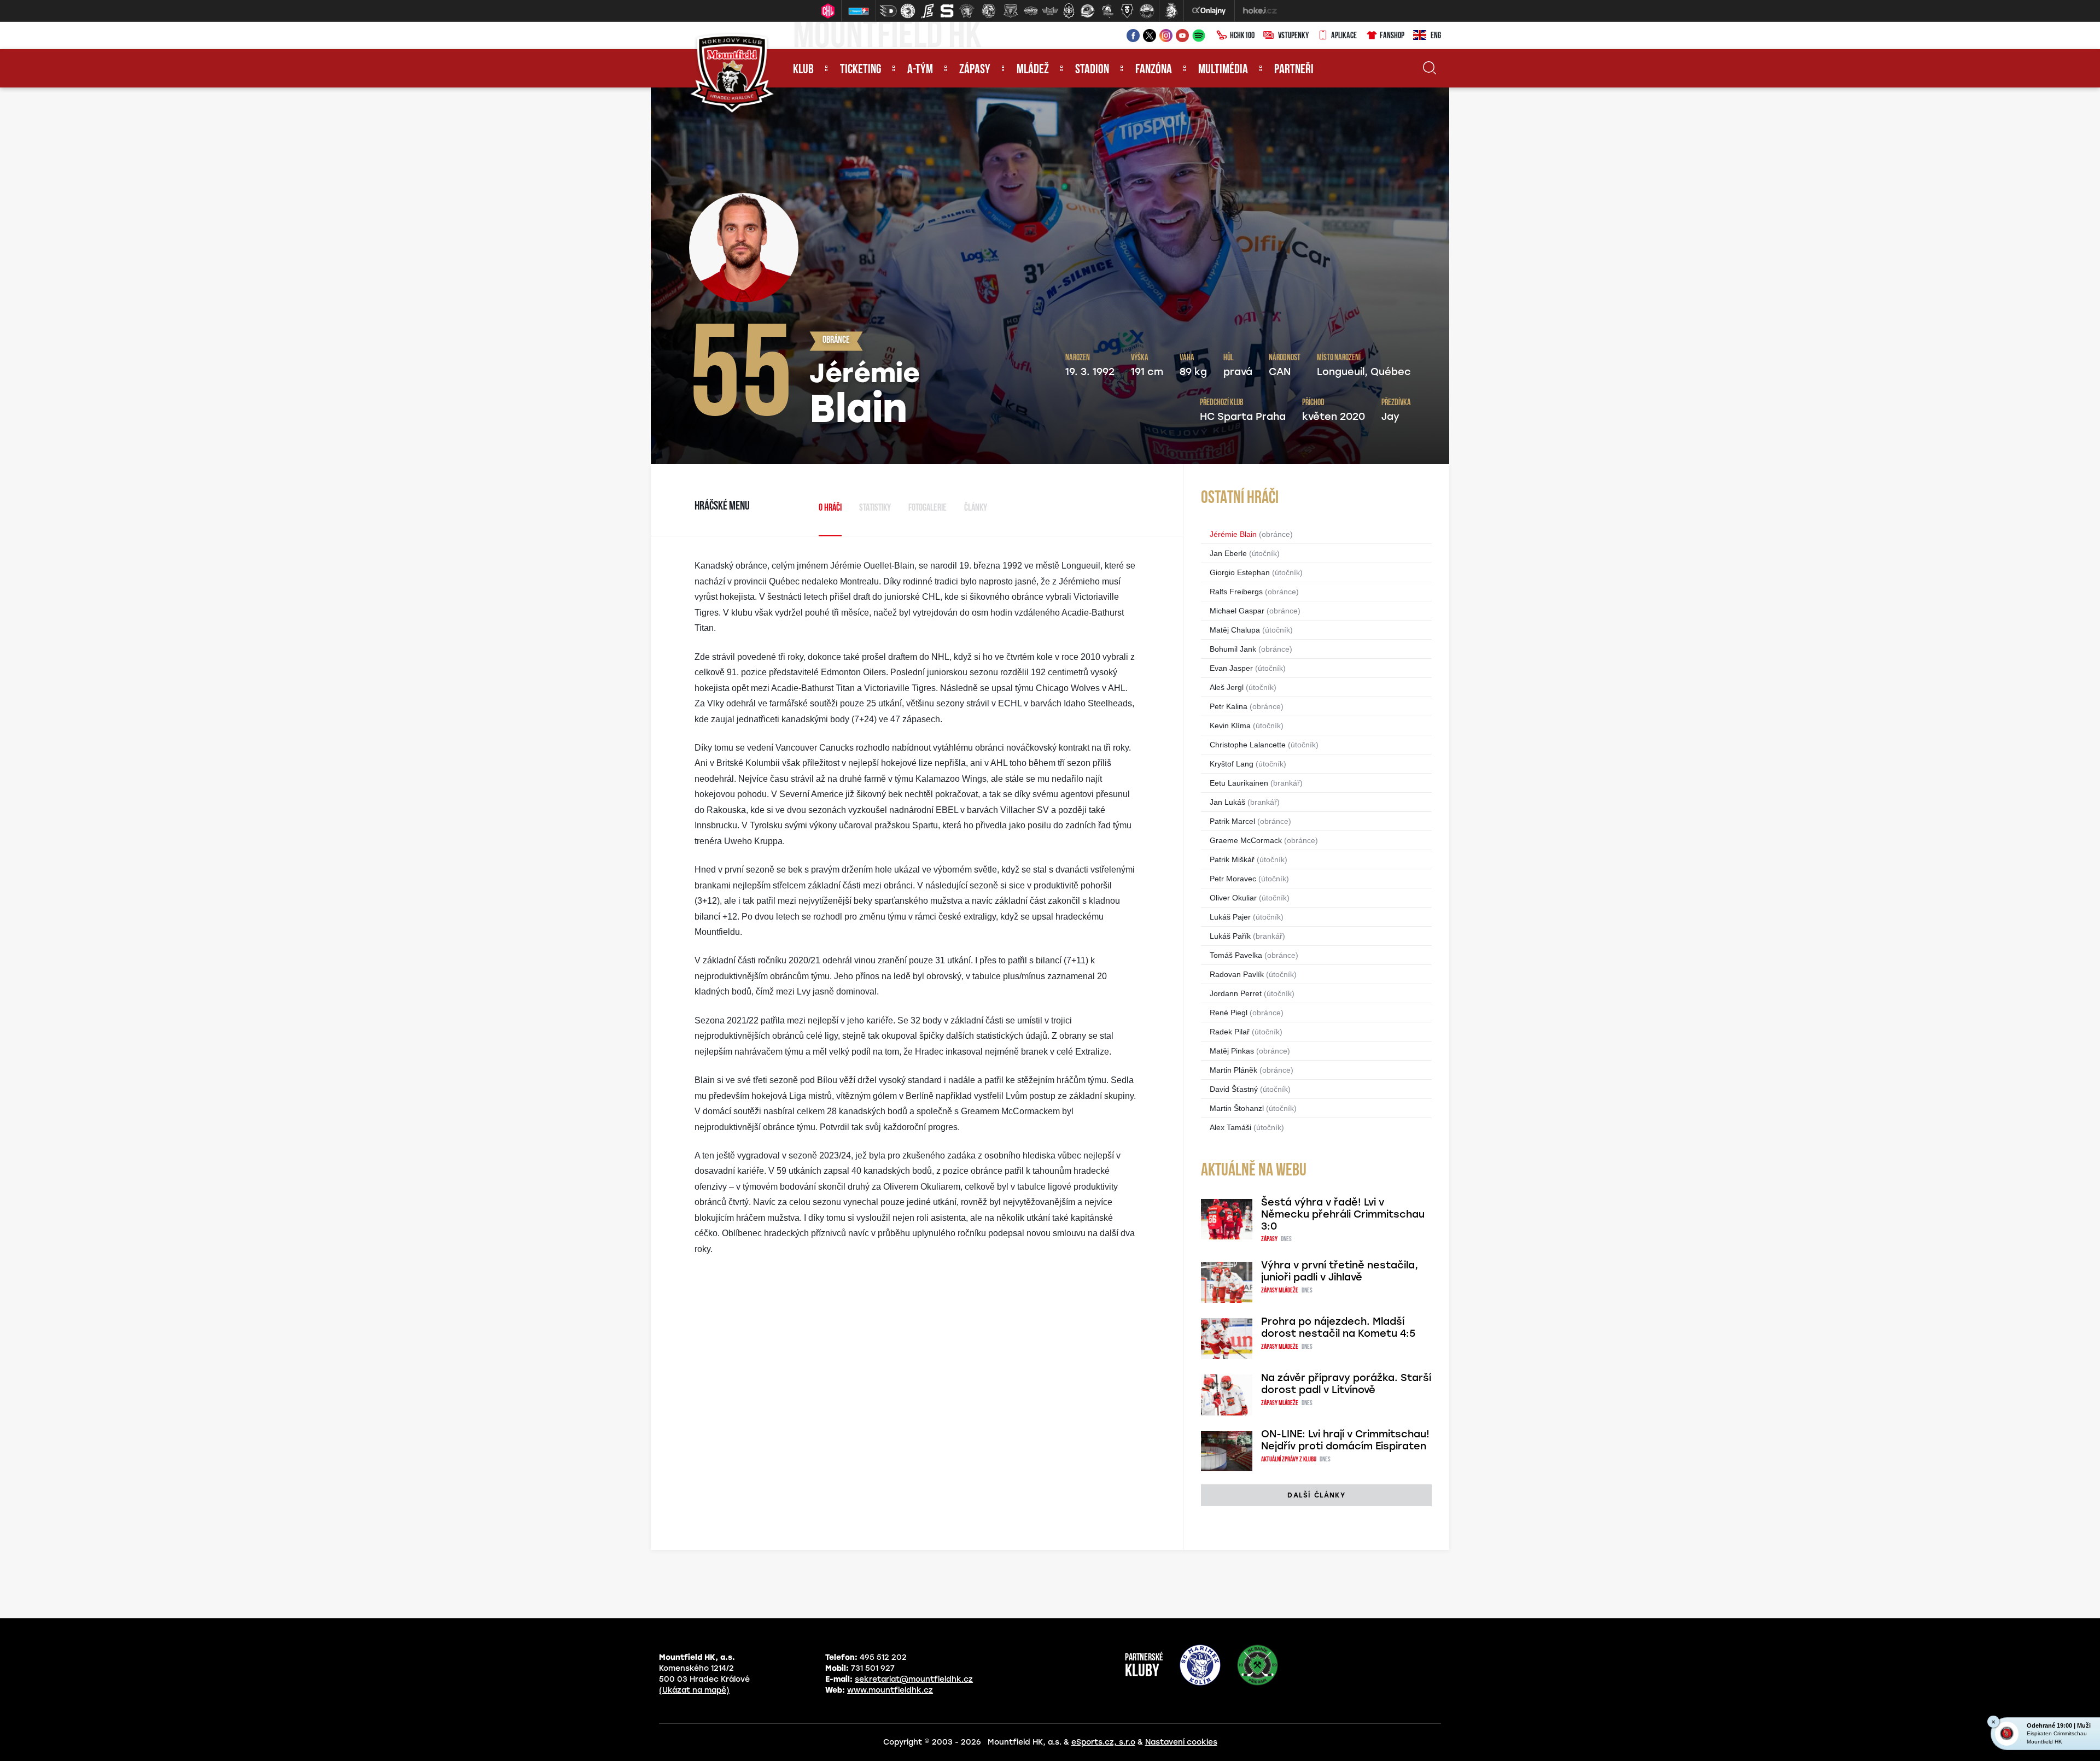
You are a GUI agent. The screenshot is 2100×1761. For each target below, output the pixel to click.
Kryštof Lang (1232, 764)
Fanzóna (1154, 70)
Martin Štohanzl (1237, 1108)
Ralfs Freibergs (1236, 592)
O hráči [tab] (830, 508)
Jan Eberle (1228, 553)
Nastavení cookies (1181, 1742)
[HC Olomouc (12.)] (1107, 11)
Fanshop (1392, 36)
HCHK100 (1242, 36)
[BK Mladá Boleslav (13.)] (1127, 11)
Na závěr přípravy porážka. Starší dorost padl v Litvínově (1346, 1384)
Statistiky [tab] (875, 508)
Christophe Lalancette (1248, 745)
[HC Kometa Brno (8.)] (1030, 11)
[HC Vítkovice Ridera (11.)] (1088, 11)
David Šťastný (1234, 1089)
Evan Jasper (1231, 668)
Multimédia (1223, 70)
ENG (1436, 36)
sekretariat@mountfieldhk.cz (914, 1679)
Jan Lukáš (1227, 802)
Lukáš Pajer (1230, 917)
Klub (803, 70)
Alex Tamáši (1230, 1127)
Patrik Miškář (1232, 859)
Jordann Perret (1236, 993)
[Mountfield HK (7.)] (1011, 11)
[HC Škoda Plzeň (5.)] (967, 11)
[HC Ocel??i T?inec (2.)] (908, 11)
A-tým (920, 70)
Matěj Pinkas (1232, 1051)
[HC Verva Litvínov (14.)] (1147, 11)
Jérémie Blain (1233, 534)
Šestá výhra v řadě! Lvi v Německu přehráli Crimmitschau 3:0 (1343, 1214)
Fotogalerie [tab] (927, 508)
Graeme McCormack (1246, 840)
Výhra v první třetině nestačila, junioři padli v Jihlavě (1340, 1271)
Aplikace (1344, 36)
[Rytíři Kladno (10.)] (1069, 11)
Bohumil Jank (1233, 649)
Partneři (1294, 70)
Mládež (1033, 70)
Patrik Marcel (1232, 821)
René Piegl (1229, 1013)
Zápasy (975, 70)
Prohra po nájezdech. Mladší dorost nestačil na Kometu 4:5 (1338, 1327)
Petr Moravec (1233, 879)
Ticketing (861, 70)
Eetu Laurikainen (1239, 783)
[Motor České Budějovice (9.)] (1050, 11)
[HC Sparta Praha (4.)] (947, 11)
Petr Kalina (1229, 706)
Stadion (1092, 70)
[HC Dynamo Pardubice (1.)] (888, 11)
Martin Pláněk (1233, 1070)
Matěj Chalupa (1235, 630)
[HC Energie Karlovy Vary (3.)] (927, 11)
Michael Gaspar (1237, 611)
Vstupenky (1293, 36)
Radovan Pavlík (1237, 974)
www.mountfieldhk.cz (890, 1690)
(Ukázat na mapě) (694, 1690)
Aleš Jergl (1227, 687)
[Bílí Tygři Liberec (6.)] (989, 11)
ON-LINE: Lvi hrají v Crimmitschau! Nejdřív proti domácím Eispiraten (1345, 1440)
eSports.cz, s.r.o (1103, 1742)
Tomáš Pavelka (1236, 955)
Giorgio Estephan (1240, 572)
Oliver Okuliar (1233, 898)
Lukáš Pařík (1230, 936)
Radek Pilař (1230, 1032)
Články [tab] (976, 508)
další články (1316, 1495)
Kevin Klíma (1230, 726)
